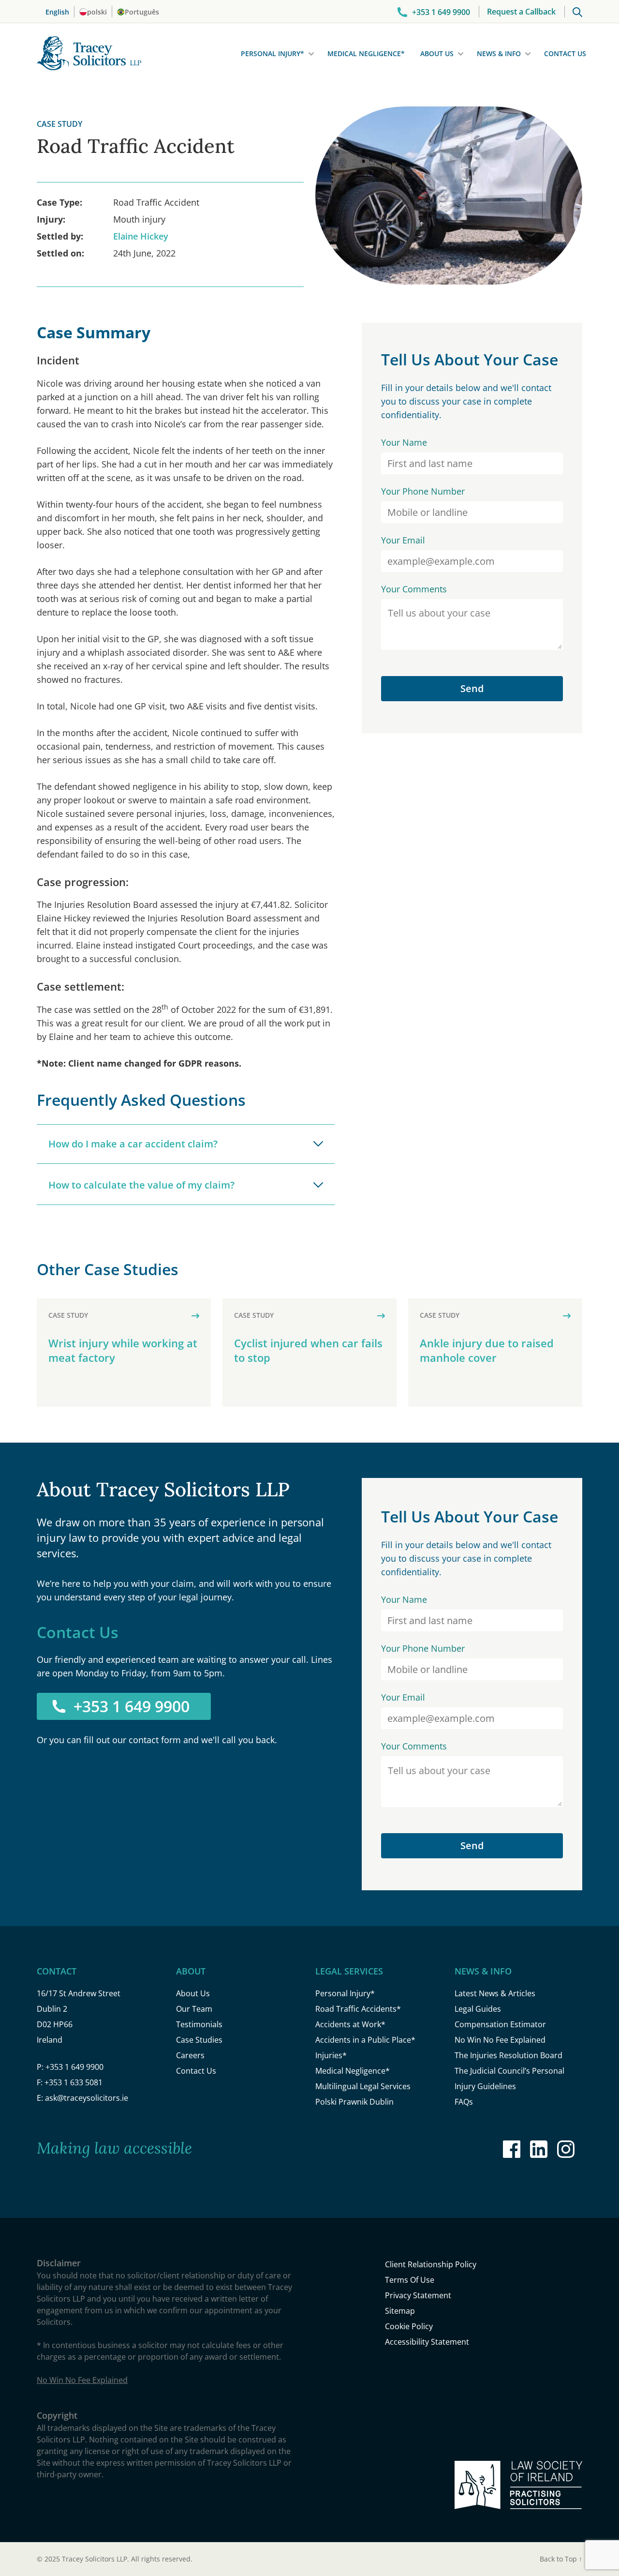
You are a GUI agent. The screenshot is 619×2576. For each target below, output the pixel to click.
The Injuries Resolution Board (508, 2055)
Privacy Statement (418, 2295)
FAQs (464, 2102)
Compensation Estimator (500, 2024)
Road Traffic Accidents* (358, 2009)
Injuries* (331, 2055)
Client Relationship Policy (431, 2264)
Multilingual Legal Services (363, 2086)
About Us (437, 53)
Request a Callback (521, 12)
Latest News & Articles (495, 1993)
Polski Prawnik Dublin (354, 2102)
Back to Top (561, 2559)
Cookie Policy (409, 2326)
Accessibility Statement (427, 2342)
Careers (190, 2055)
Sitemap (400, 2311)
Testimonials (199, 2024)
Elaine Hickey (141, 236)
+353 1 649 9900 (132, 1706)
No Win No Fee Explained (500, 2040)
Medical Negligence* (366, 53)
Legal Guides (478, 2009)
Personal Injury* (273, 53)
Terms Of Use (410, 2280)
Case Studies (199, 2040)
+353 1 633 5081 (74, 2082)
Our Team (194, 2009)
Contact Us (565, 53)
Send (472, 688)
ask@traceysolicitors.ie (87, 2098)
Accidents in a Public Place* (365, 2040)
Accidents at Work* (350, 2024)
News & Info (499, 53)
